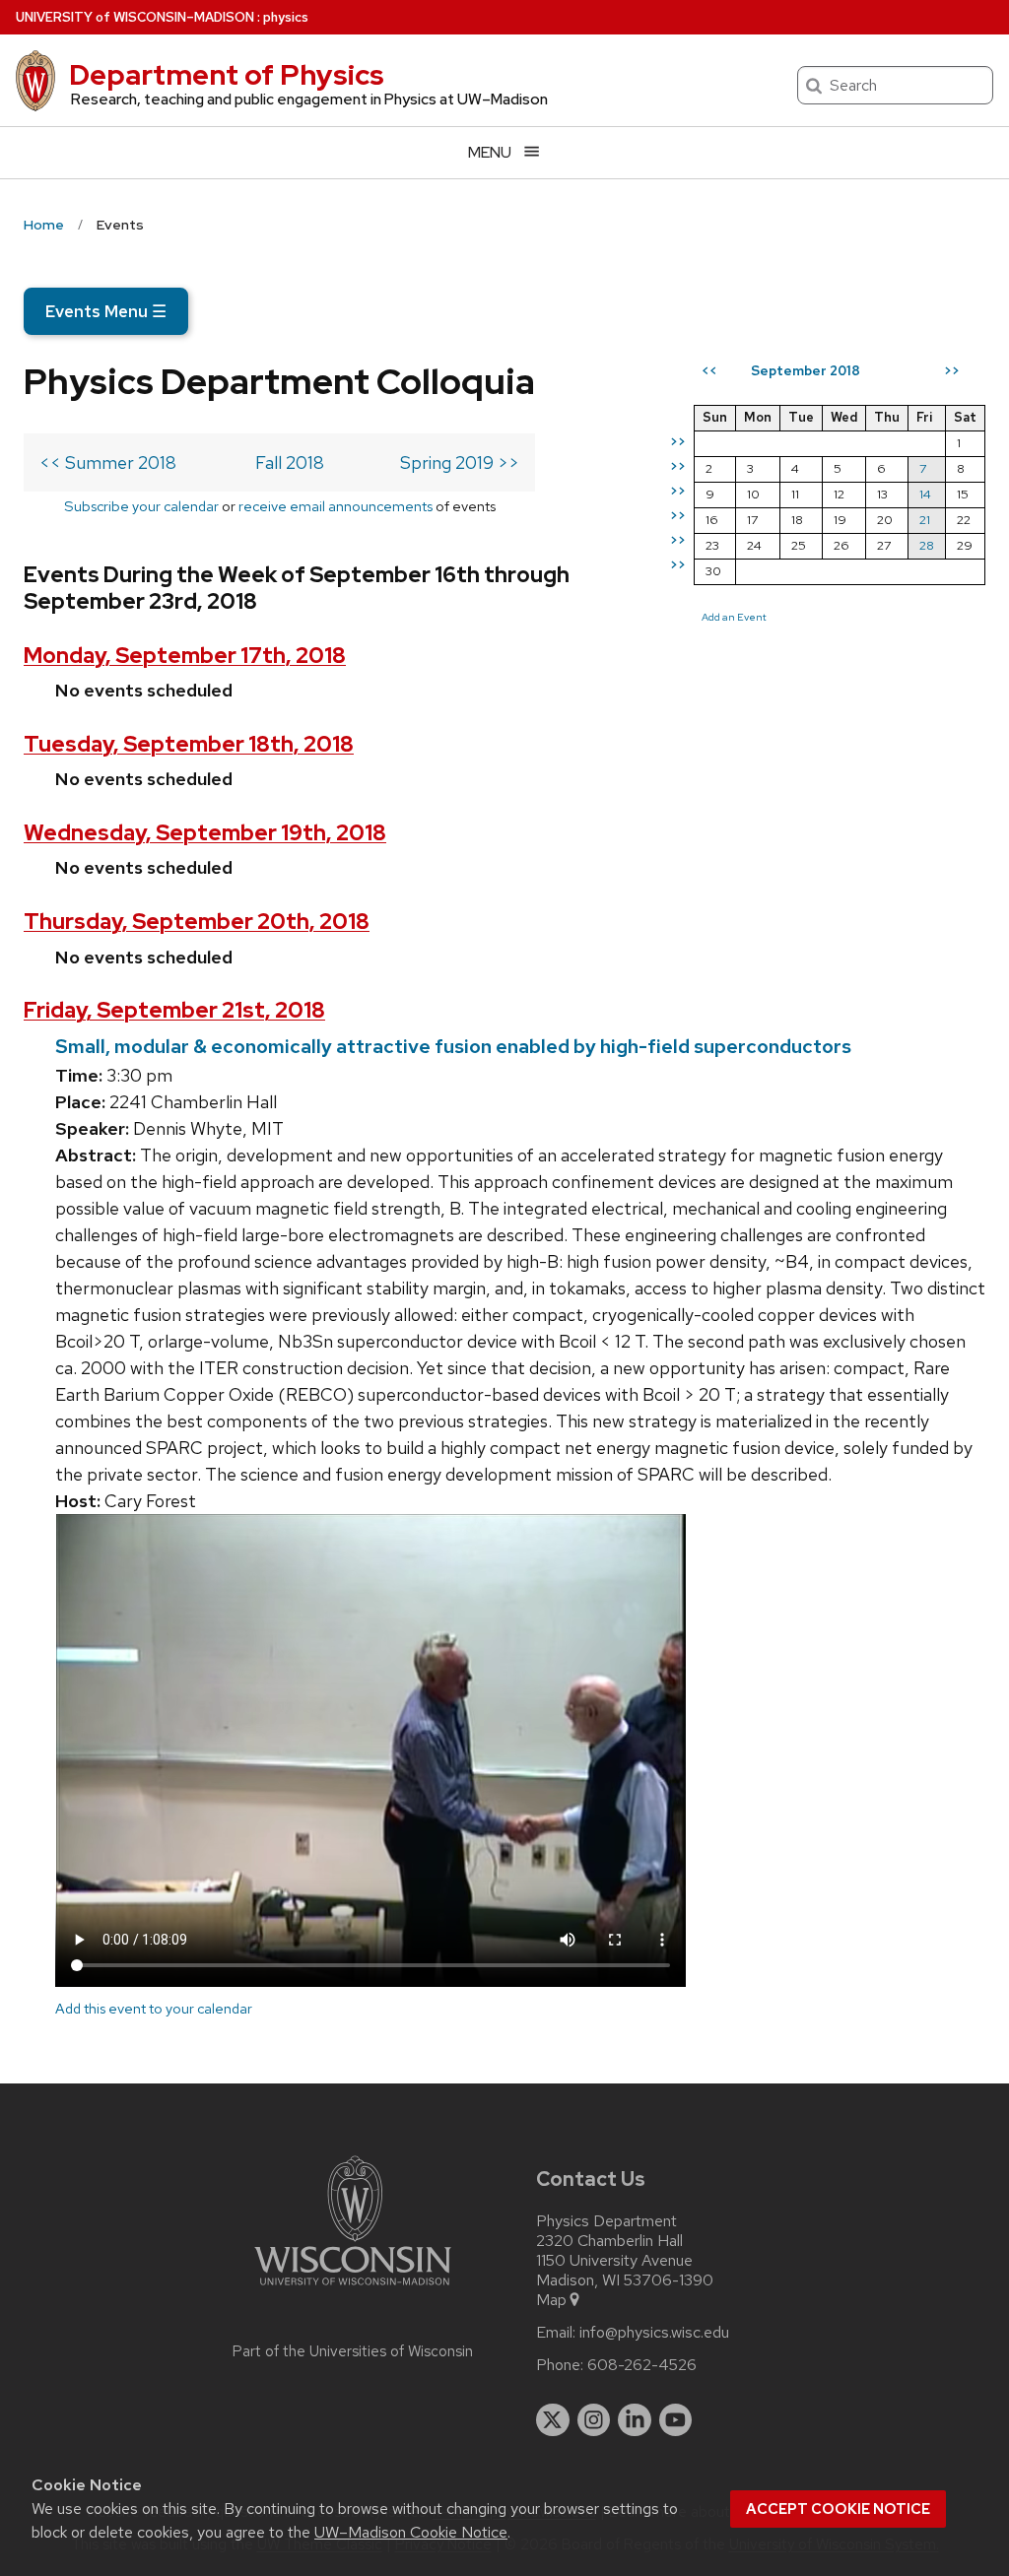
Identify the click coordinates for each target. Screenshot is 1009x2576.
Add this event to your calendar (154, 2008)
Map (551, 2300)
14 (925, 494)
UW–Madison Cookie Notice (411, 2532)
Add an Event (734, 617)
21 (925, 520)
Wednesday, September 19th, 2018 (205, 833)
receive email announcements (336, 506)
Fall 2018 (290, 462)
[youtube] (676, 2420)
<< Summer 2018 (108, 462)
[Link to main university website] (353, 2289)
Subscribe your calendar (141, 506)
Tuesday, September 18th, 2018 (189, 744)
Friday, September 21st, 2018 (174, 1010)
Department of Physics (227, 75)
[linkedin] (635, 2420)
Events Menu (106, 311)
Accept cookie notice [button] (838, 2509)
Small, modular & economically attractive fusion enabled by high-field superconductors (453, 1046)
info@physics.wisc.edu (654, 2333)
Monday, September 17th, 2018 (185, 656)
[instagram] (594, 2420)
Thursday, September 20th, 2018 (197, 922)
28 (927, 545)
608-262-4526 (642, 2365)
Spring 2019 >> (460, 462)
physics (286, 17)
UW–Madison (135, 17)
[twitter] (553, 2420)
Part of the (353, 2351)
